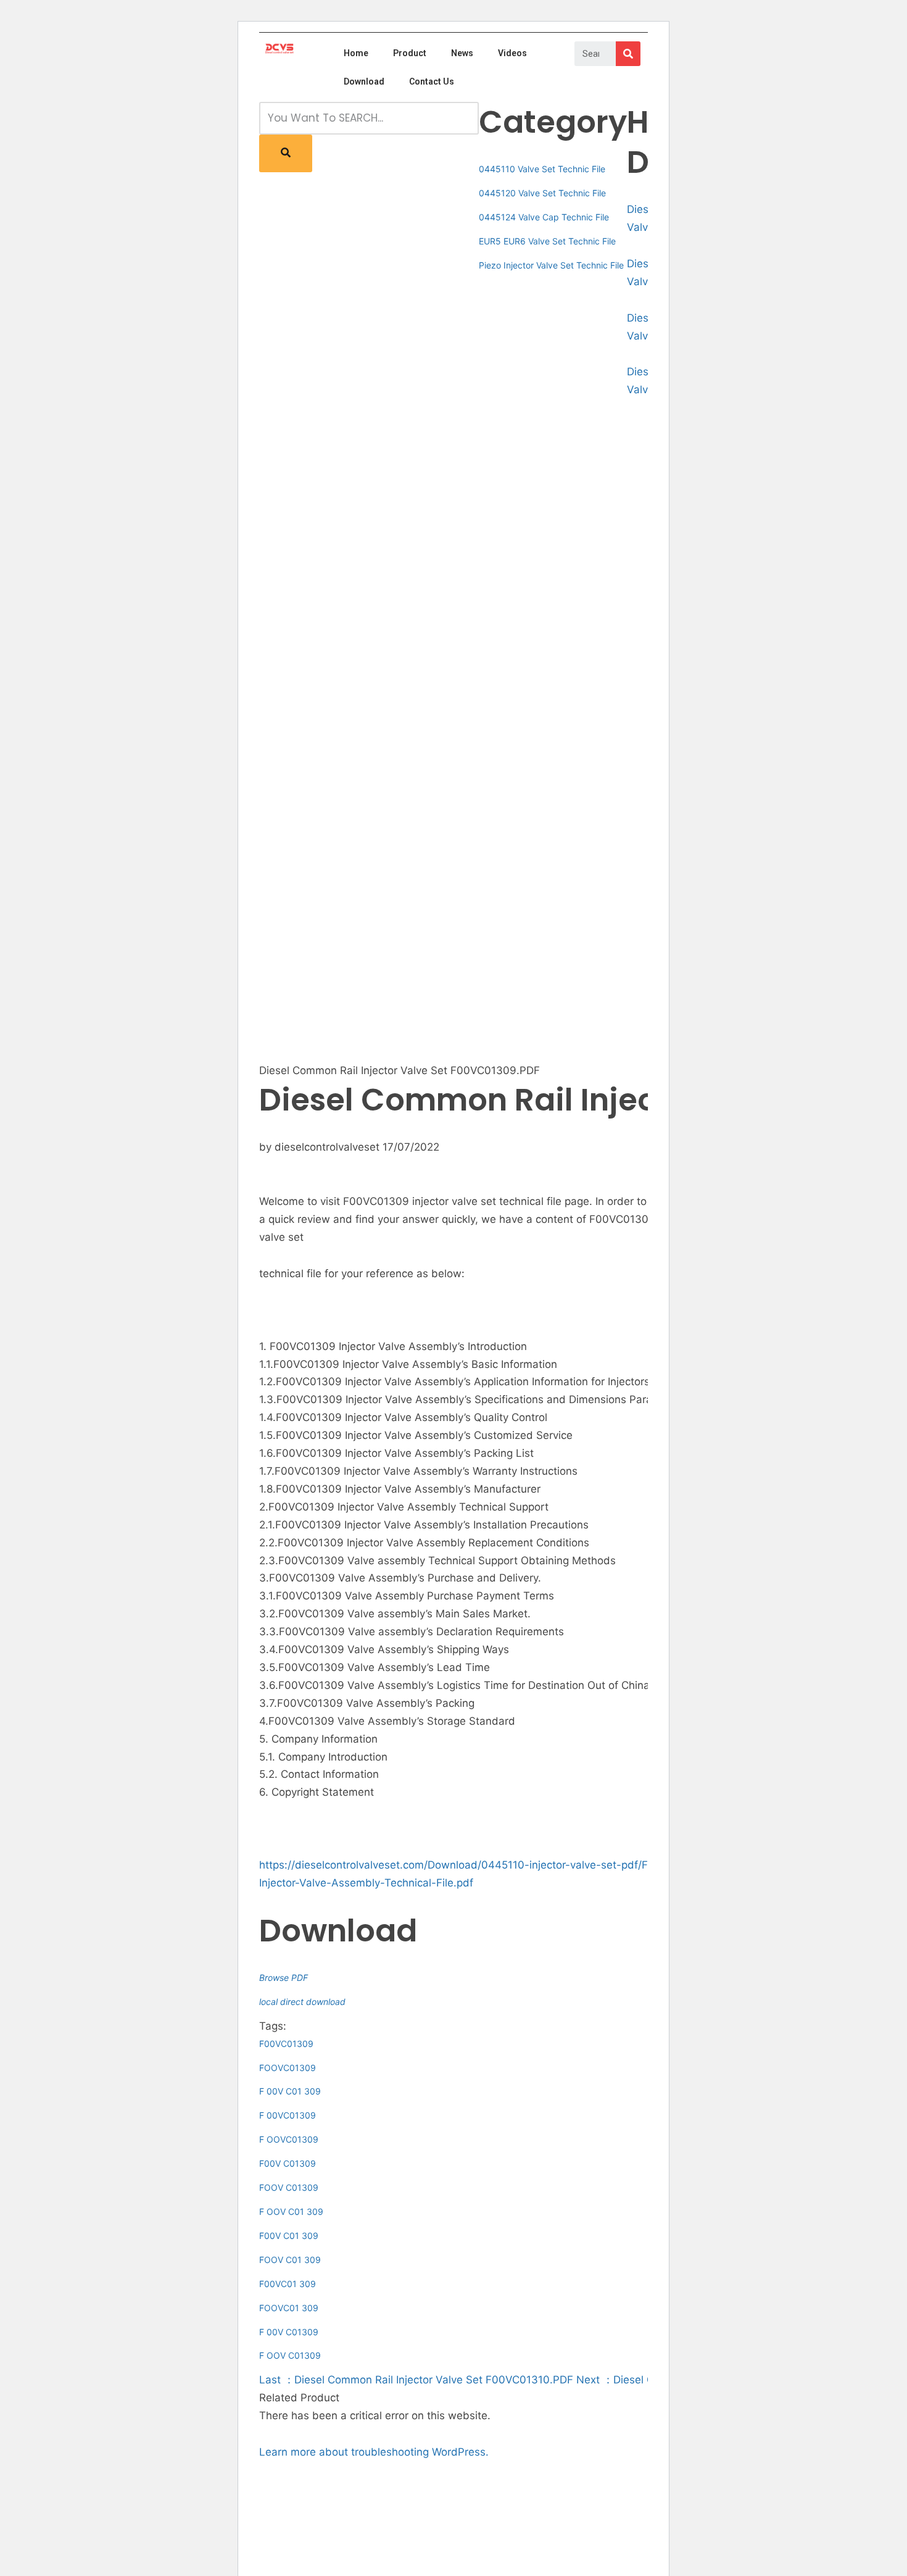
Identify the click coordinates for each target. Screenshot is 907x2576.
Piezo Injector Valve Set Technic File (551, 265)
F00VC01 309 (288, 2284)
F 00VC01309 (288, 2115)
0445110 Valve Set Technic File (542, 169)
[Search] (628, 54)
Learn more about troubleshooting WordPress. (374, 2452)
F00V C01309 (288, 2163)
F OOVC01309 (289, 2139)
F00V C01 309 (289, 2236)
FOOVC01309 (288, 2068)
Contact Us (432, 81)
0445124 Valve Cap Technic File (544, 217)
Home (356, 53)
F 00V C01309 (289, 2332)
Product (410, 53)
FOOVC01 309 (289, 2308)
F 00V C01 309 (290, 2091)
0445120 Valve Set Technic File (542, 193)
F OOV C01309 (290, 2355)
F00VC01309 (286, 2044)
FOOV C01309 (289, 2187)
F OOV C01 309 (291, 2211)
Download (364, 81)
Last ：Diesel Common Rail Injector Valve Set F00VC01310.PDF (416, 2380)
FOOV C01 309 (290, 2260)
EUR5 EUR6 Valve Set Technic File (547, 241)
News (462, 53)
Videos (512, 53)
